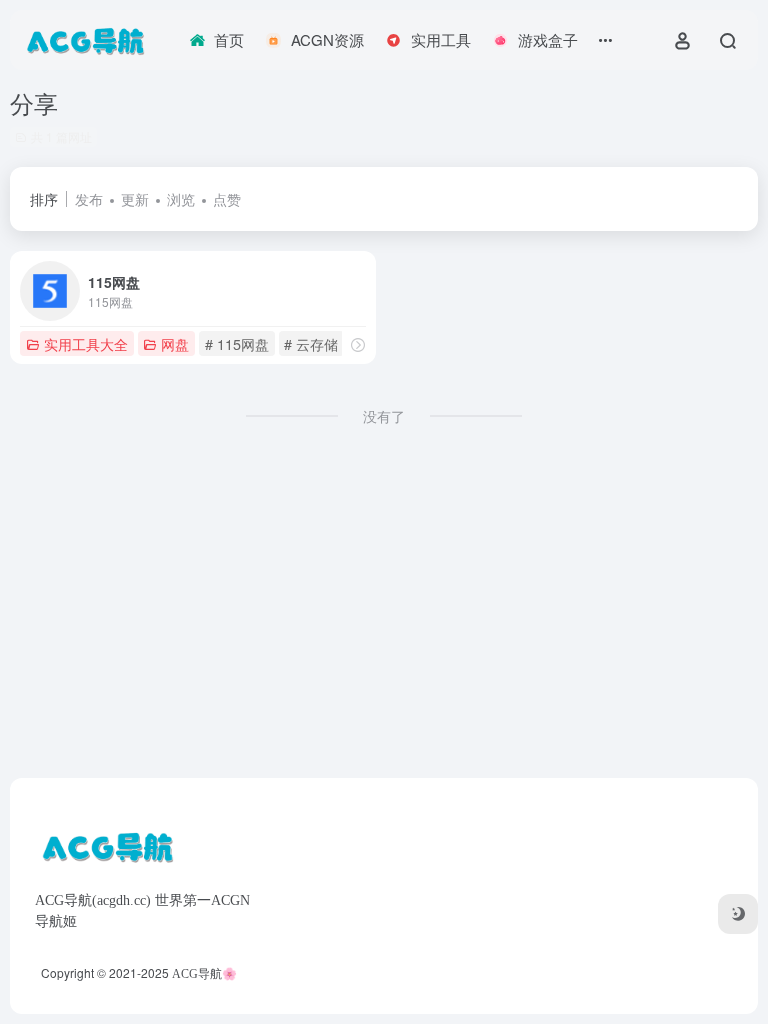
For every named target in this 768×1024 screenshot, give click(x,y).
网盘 (175, 343)
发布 (89, 199)
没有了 (384, 416)
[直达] (358, 344)
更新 (135, 199)
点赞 (227, 199)
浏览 (181, 199)
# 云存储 (311, 343)
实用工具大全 (86, 343)
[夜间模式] (738, 914)
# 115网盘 (237, 343)
